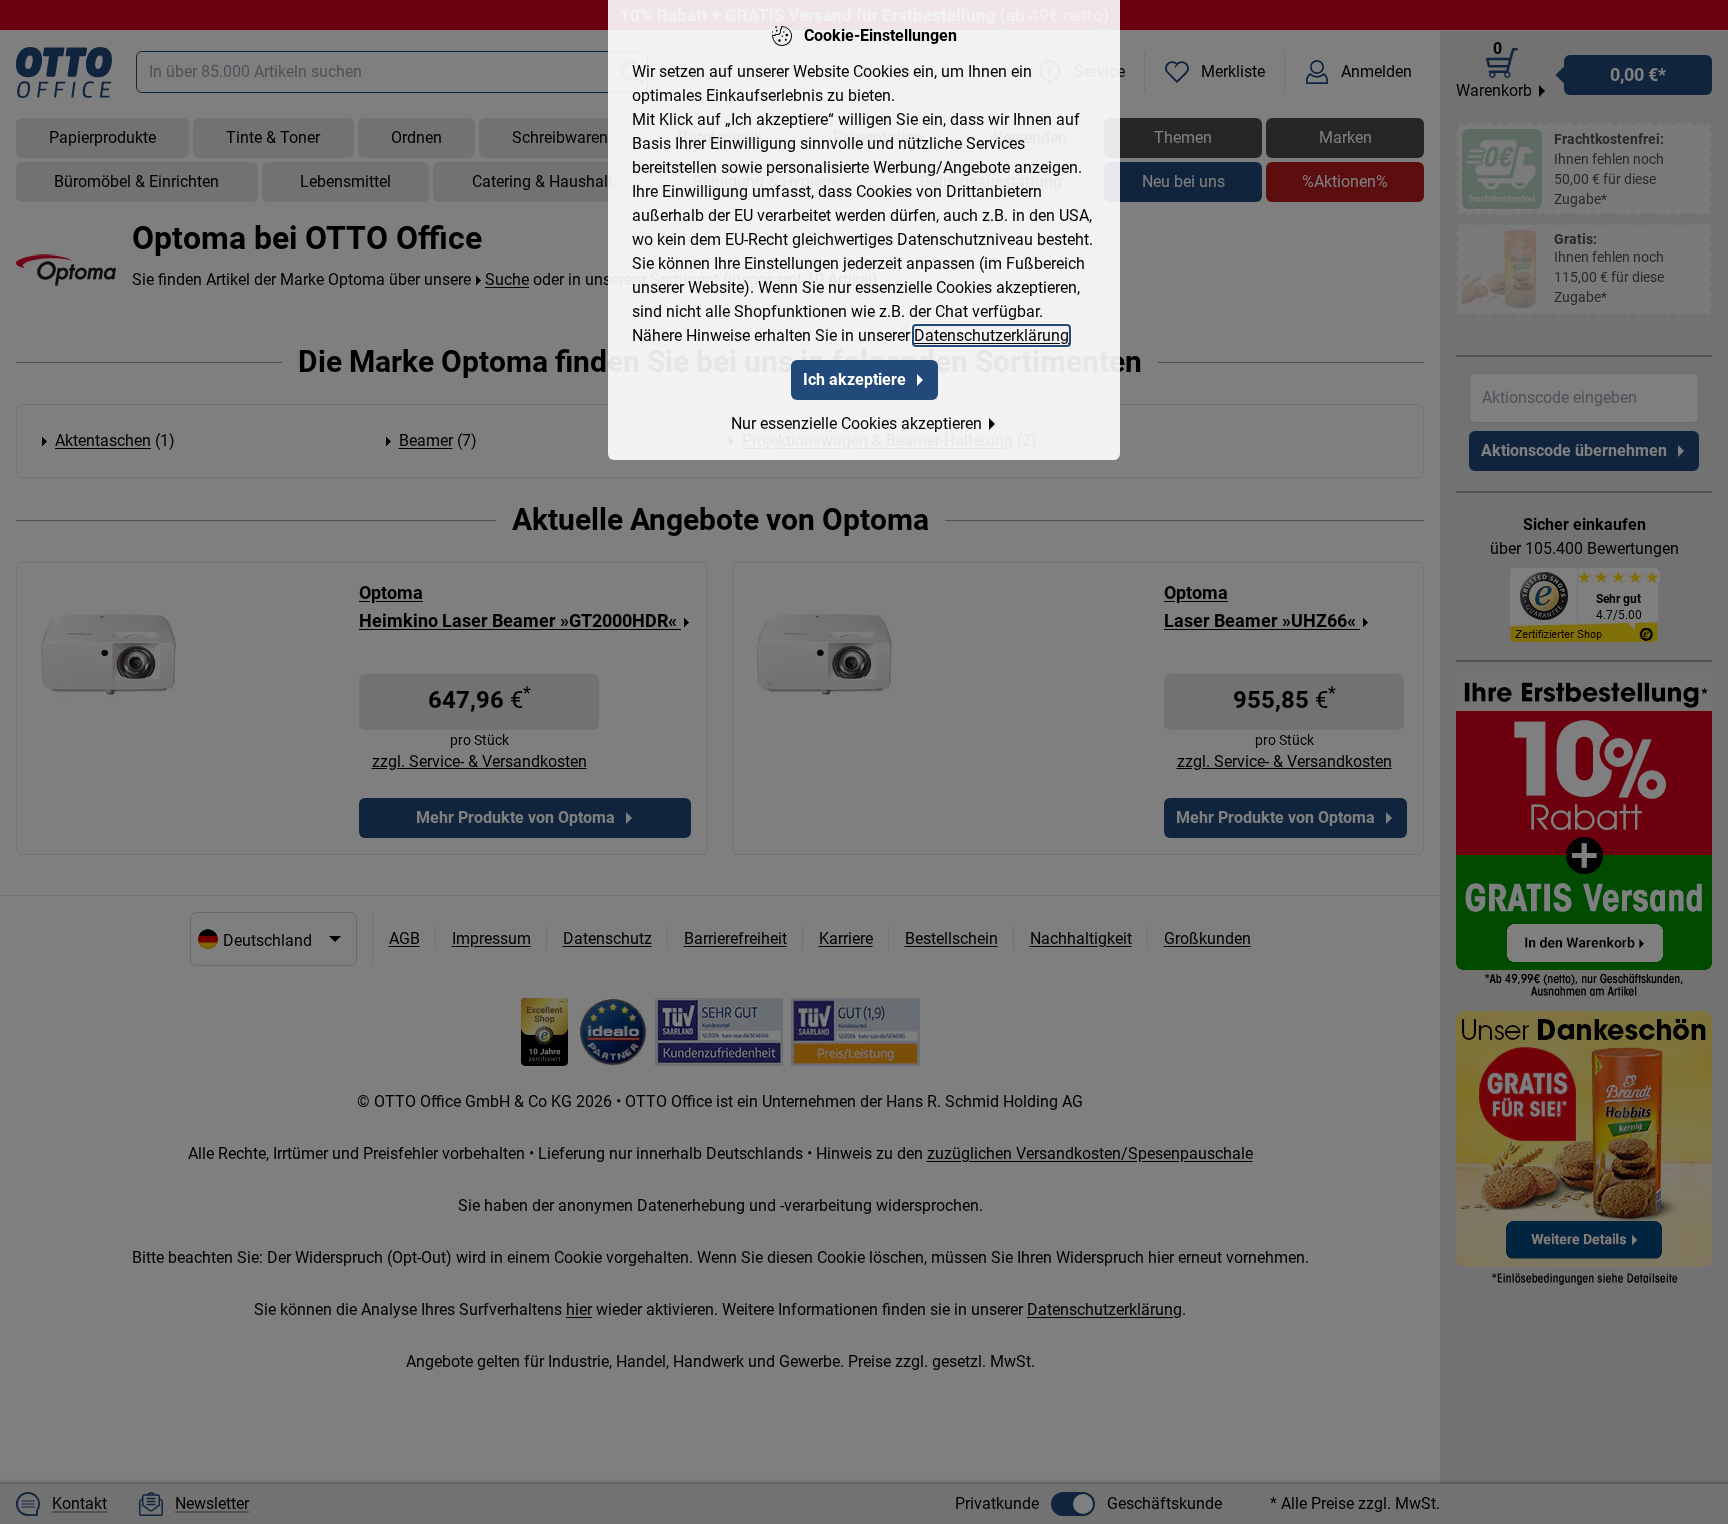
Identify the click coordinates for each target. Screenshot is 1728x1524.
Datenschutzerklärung (991, 335)
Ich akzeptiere (854, 379)
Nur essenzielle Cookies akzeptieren (856, 423)
